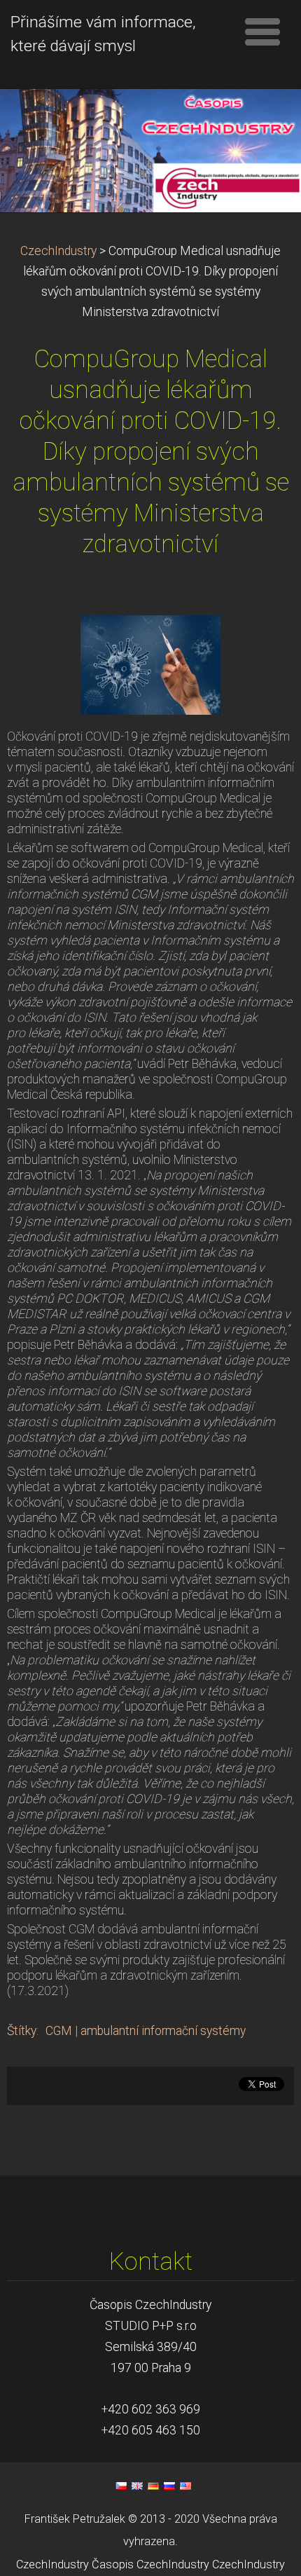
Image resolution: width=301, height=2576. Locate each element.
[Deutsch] (153, 2486)
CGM (59, 2031)
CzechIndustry (58, 251)
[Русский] (169, 2486)
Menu (262, 32)
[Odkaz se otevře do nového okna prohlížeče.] (150, 664)
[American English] (185, 2486)
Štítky (22, 2031)
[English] (137, 2486)
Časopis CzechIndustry (150, 2564)
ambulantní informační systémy (163, 2031)
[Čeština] (121, 2486)
